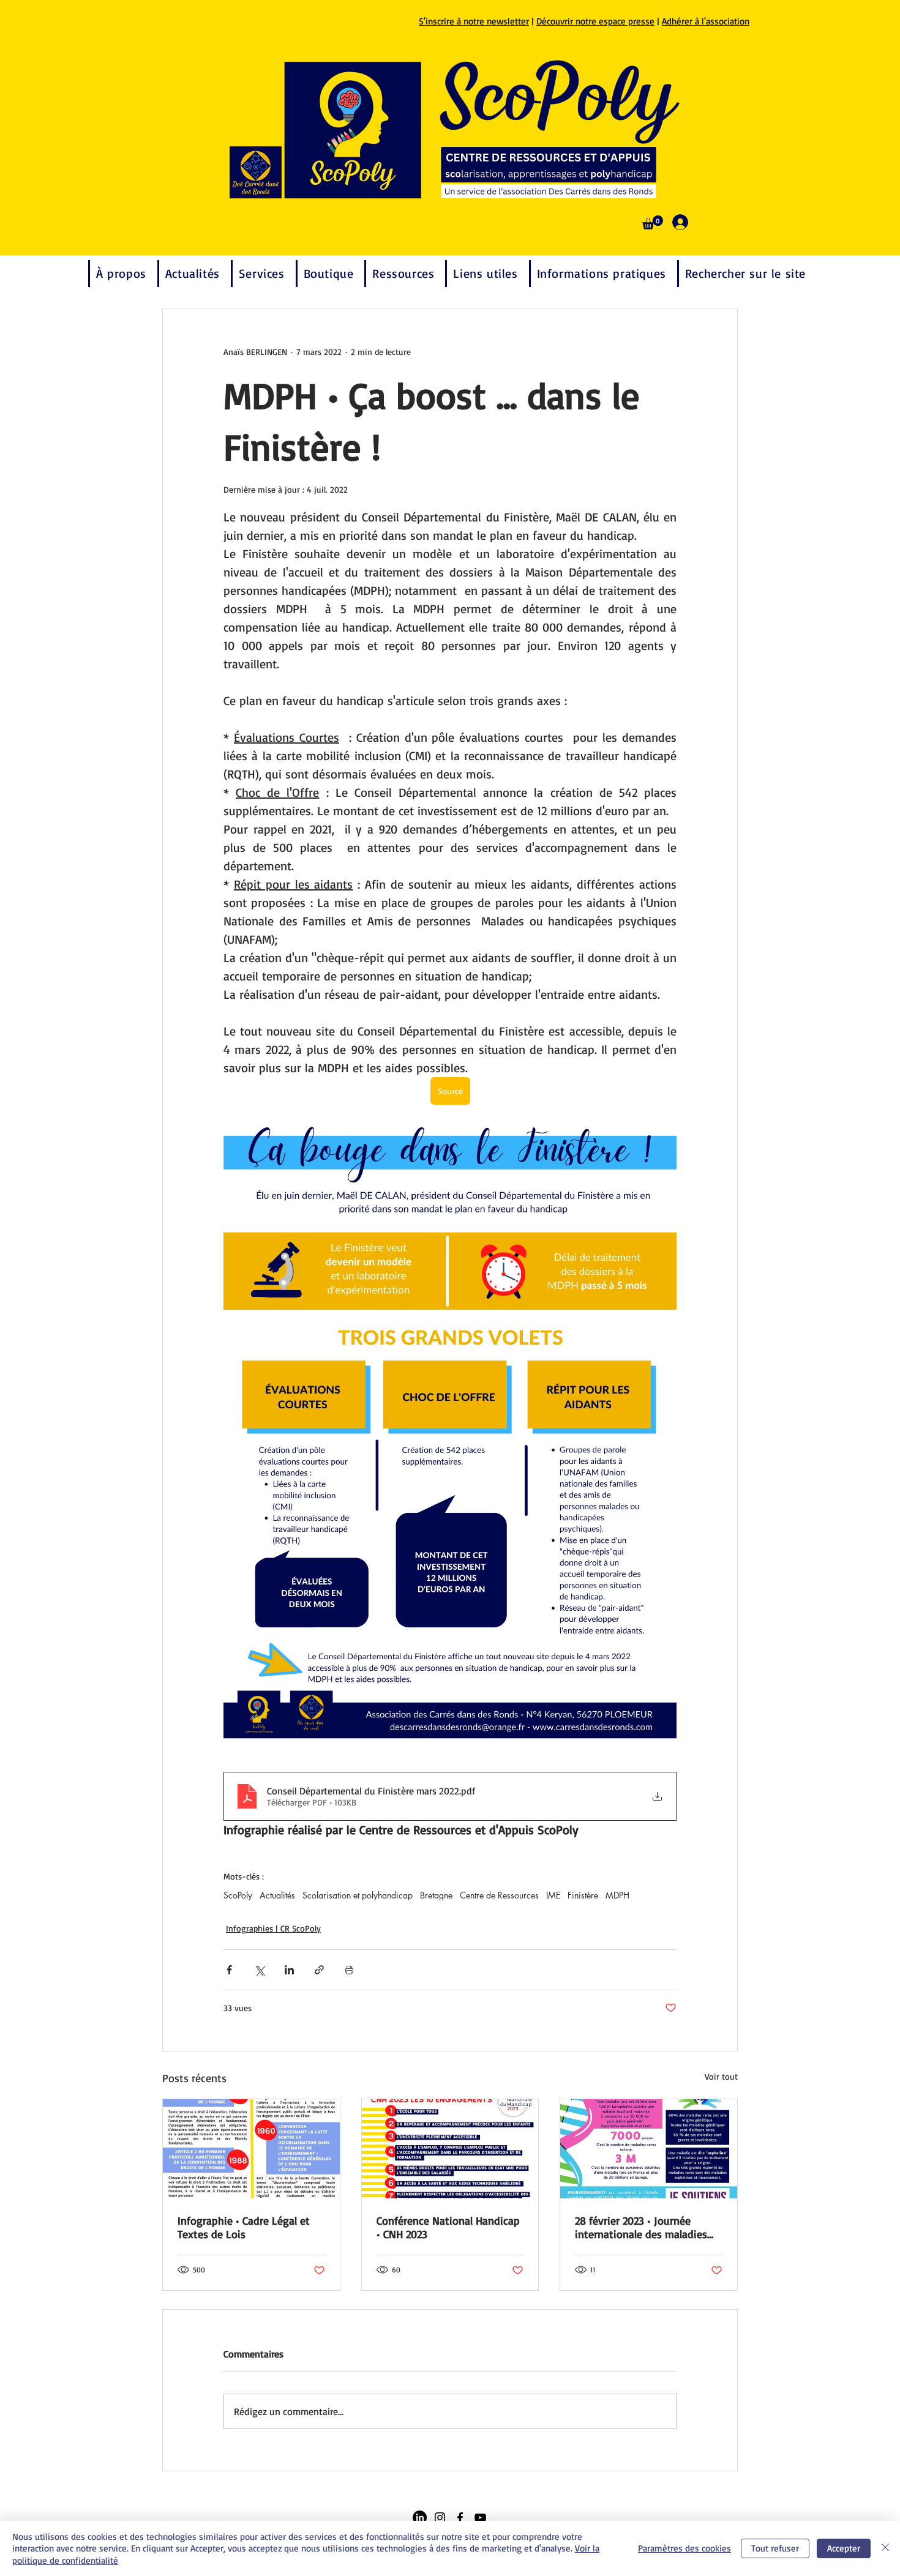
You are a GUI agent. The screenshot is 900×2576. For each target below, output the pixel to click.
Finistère (583, 1895)
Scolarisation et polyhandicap (358, 1895)
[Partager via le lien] (319, 1970)
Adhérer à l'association (706, 21)
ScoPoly (238, 1895)
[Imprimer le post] (349, 1970)
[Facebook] (460, 2518)
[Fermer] (885, 2549)
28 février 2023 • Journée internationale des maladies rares (641, 2227)
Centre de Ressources (499, 1895)
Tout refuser (775, 2548)
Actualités (277, 1895)
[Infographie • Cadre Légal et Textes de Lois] (251, 2149)
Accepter (844, 2548)
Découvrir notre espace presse (595, 21)
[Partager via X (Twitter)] (259, 1970)
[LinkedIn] (420, 2518)
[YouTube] (480, 2518)
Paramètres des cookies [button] (684, 2548)
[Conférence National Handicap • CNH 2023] (450, 2149)
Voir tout (721, 2076)
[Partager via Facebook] (229, 1970)
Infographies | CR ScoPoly (273, 1928)
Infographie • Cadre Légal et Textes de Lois (244, 2227)
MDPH (617, 1895)
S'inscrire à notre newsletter (474, 21)
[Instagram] (440, 2518)
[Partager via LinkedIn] (289, 1970)
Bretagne (436, 1895)
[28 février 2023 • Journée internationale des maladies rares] (649, 2149)
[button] (653, 222)
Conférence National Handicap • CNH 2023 (448, 2227)
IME (553, 1895)
